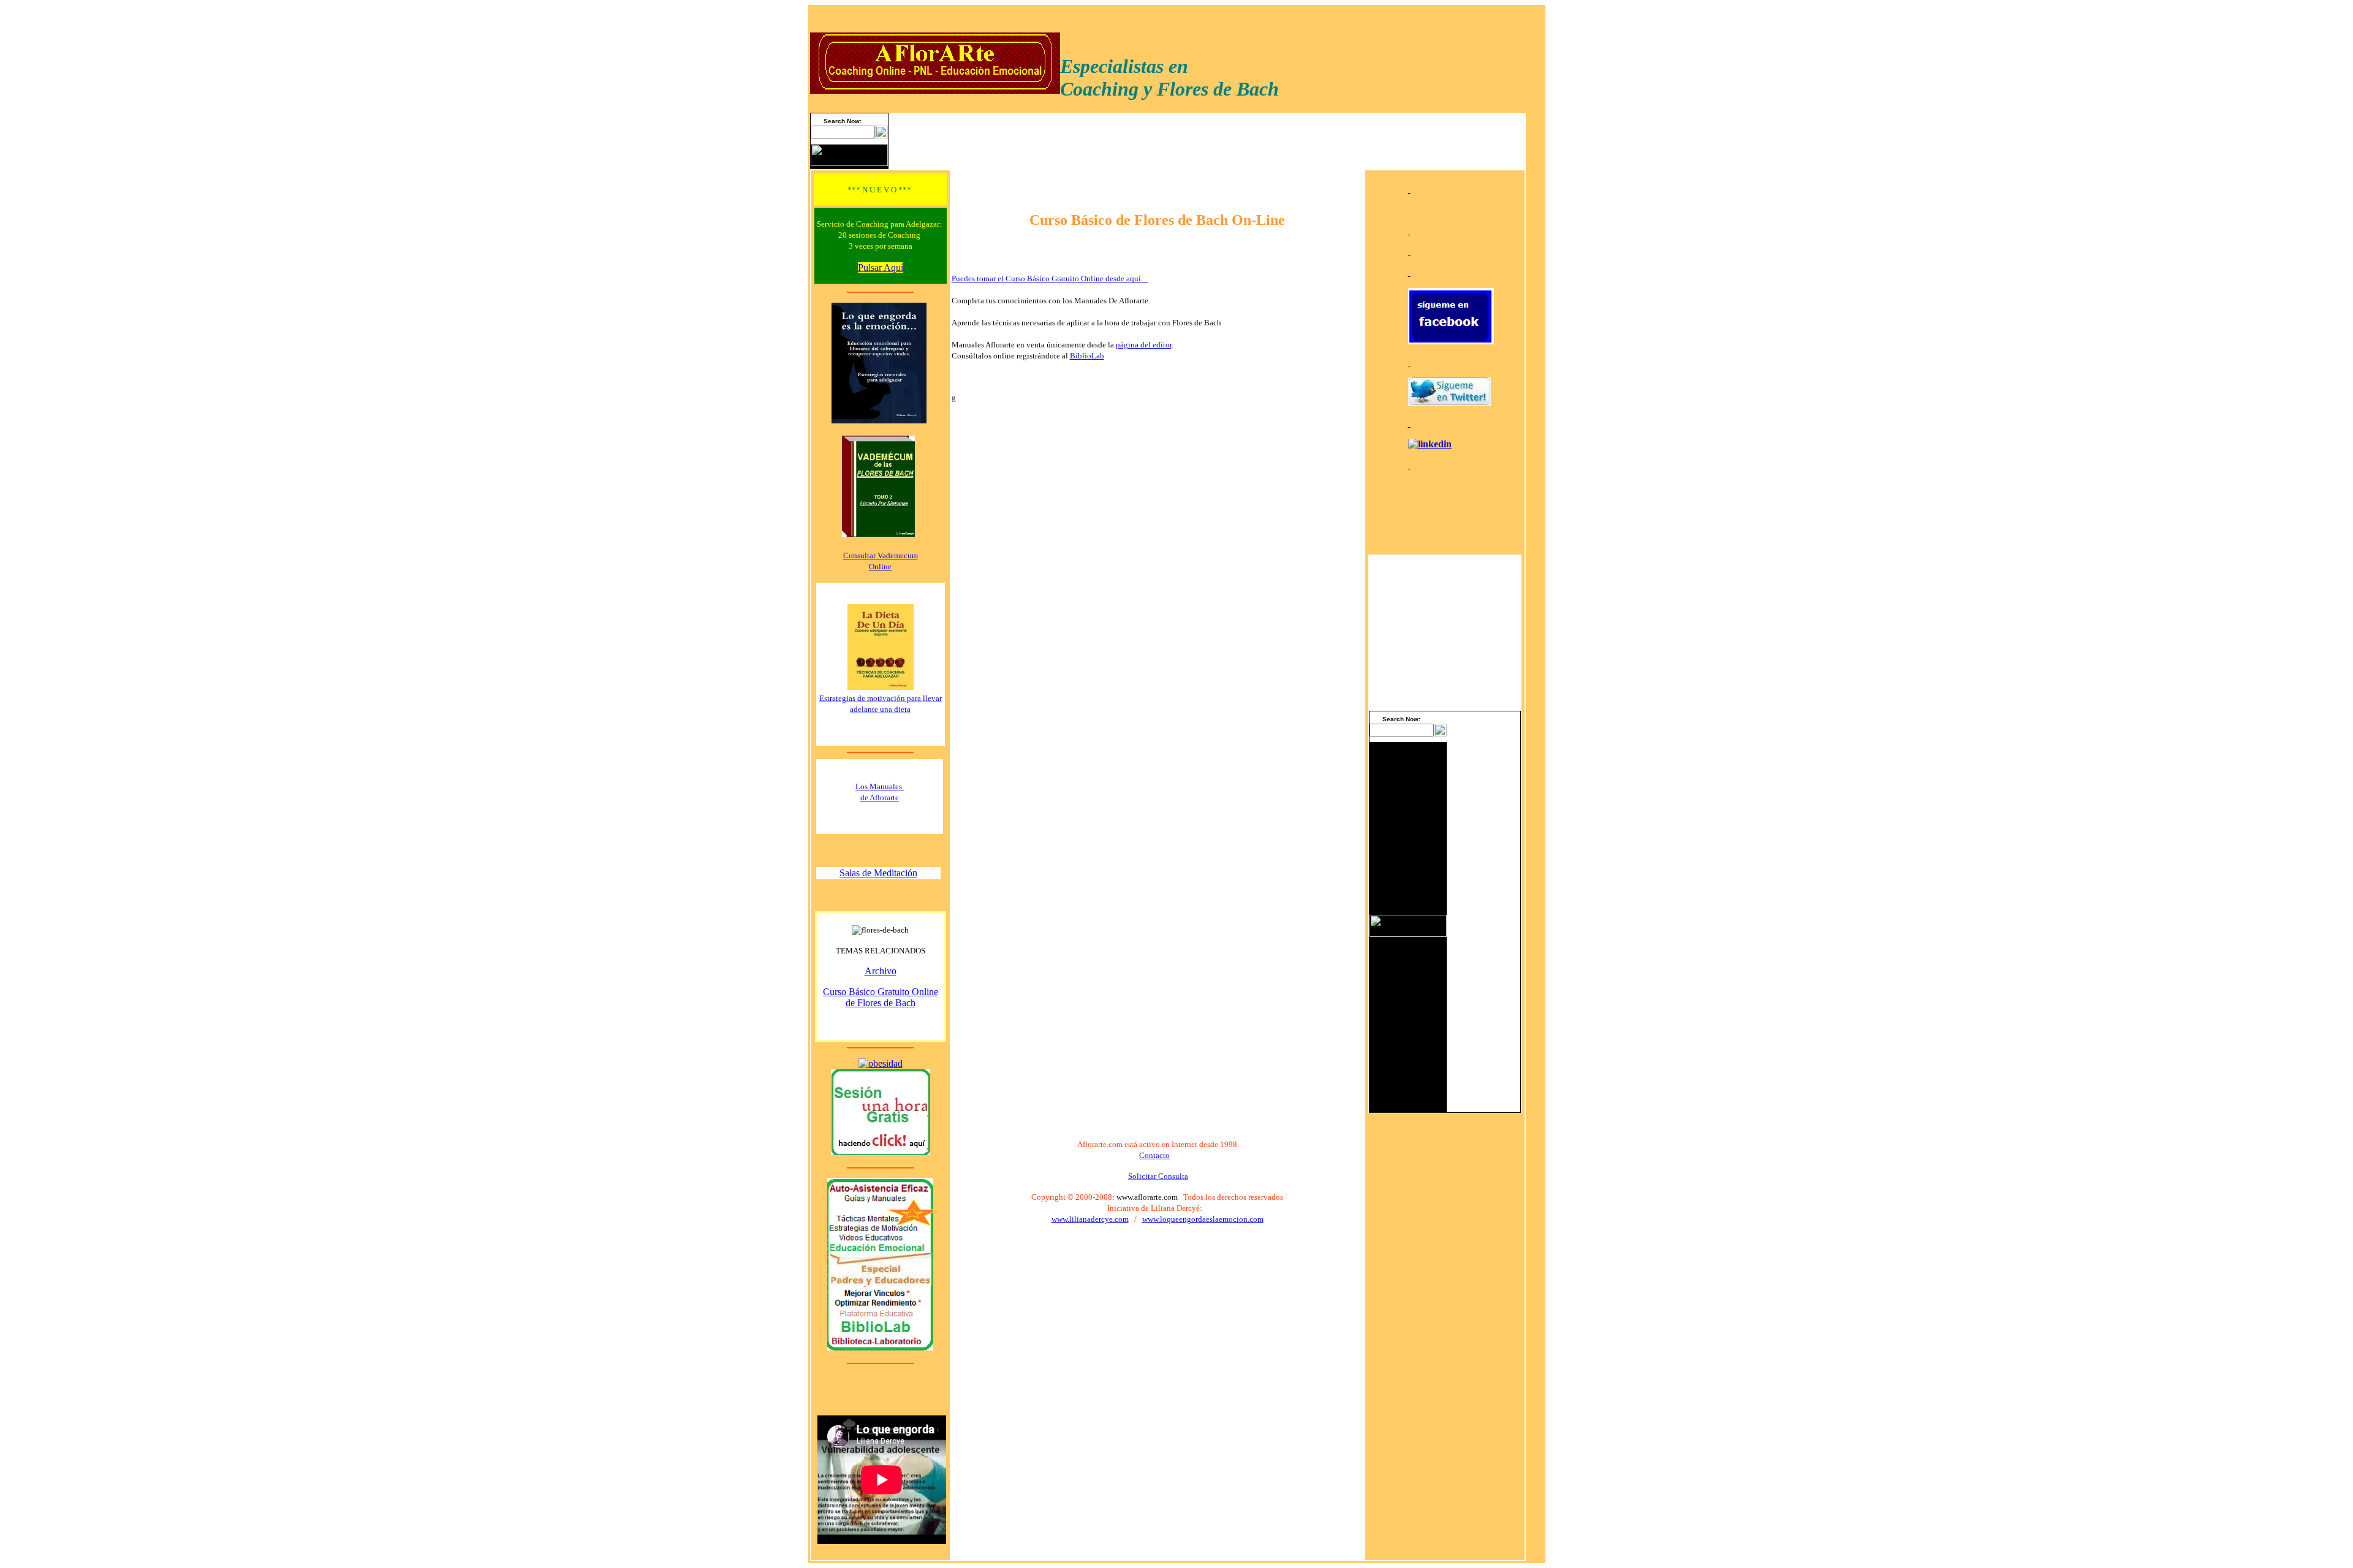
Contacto (1154, 1155)
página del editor (1144, 345)
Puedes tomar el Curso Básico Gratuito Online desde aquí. (1050, 278)
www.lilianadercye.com (1090, 1219)
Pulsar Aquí (881, 267)
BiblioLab (1087, 356)
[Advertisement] (1483, 926)
